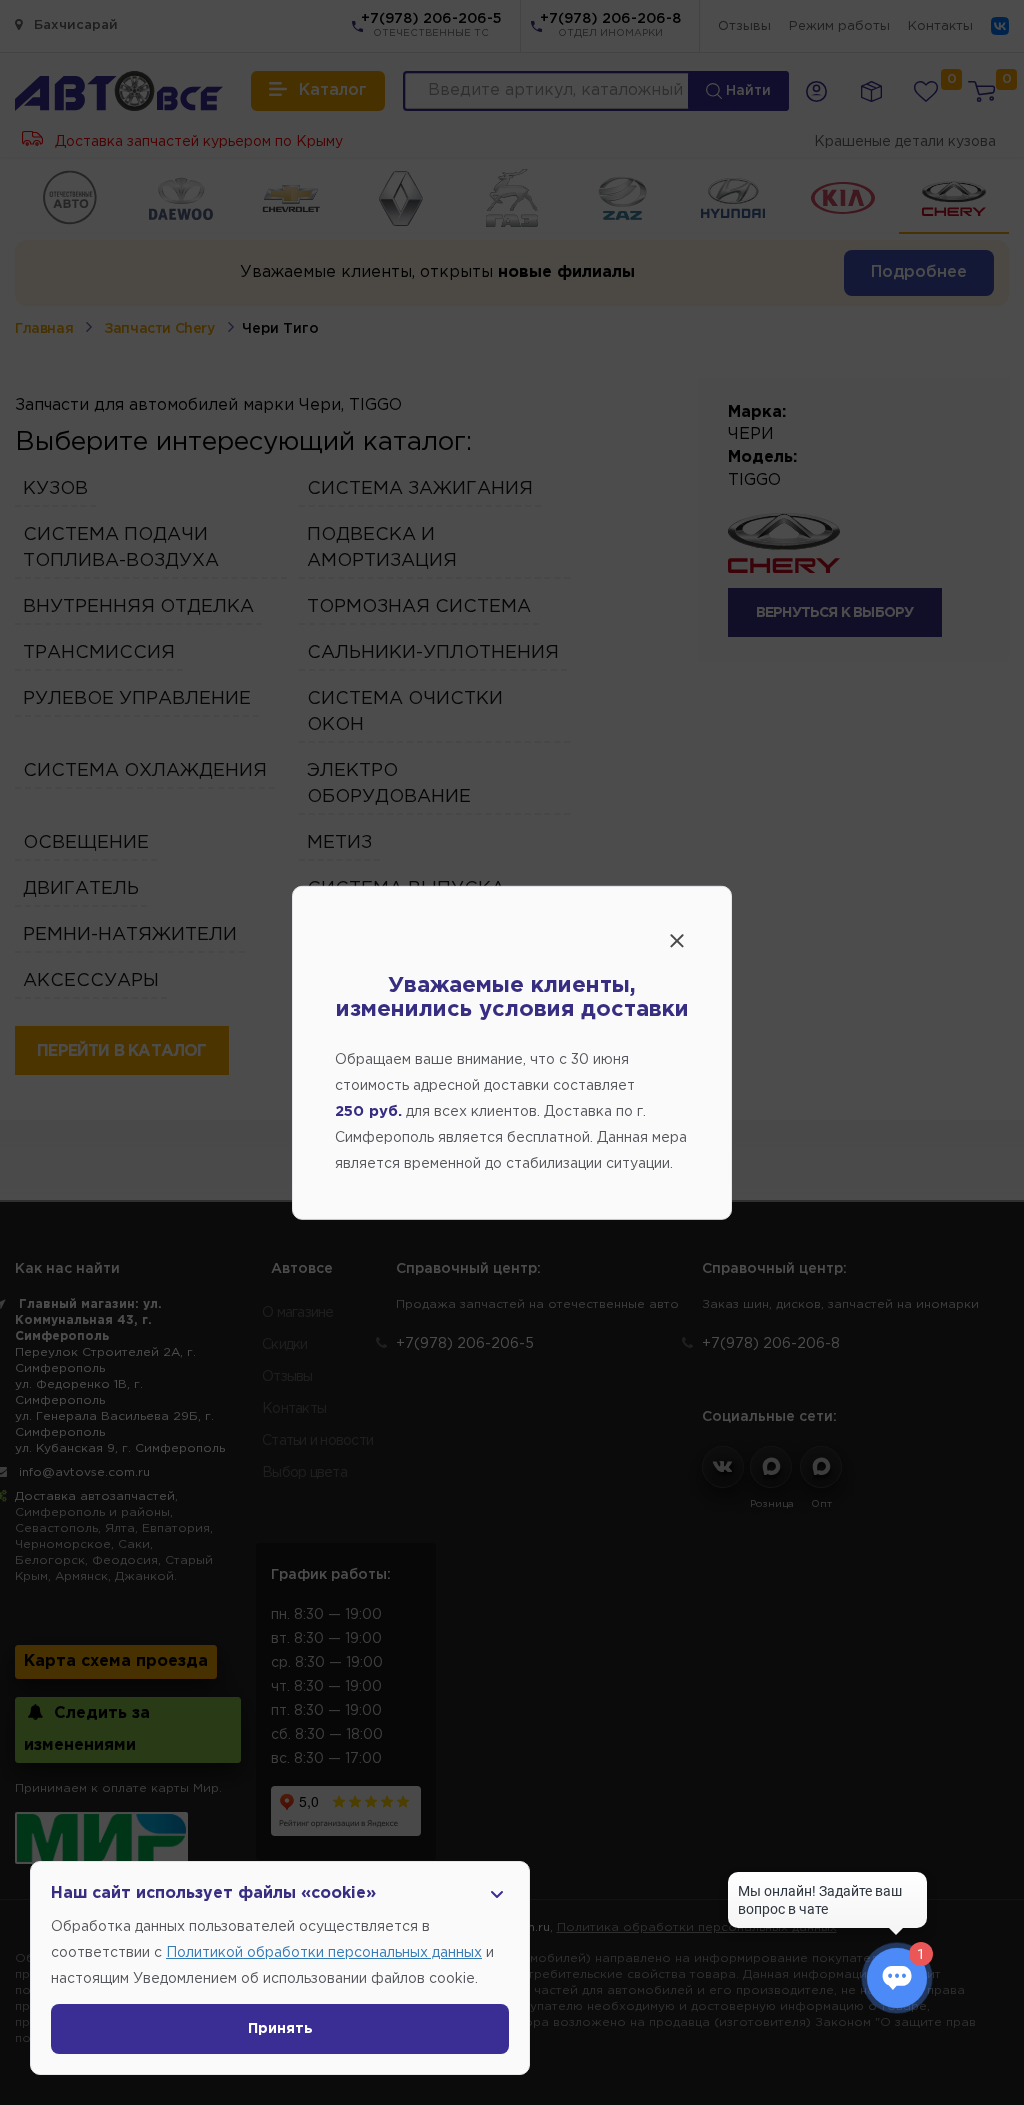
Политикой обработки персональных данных (324, 1953)
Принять (280, 2029)
